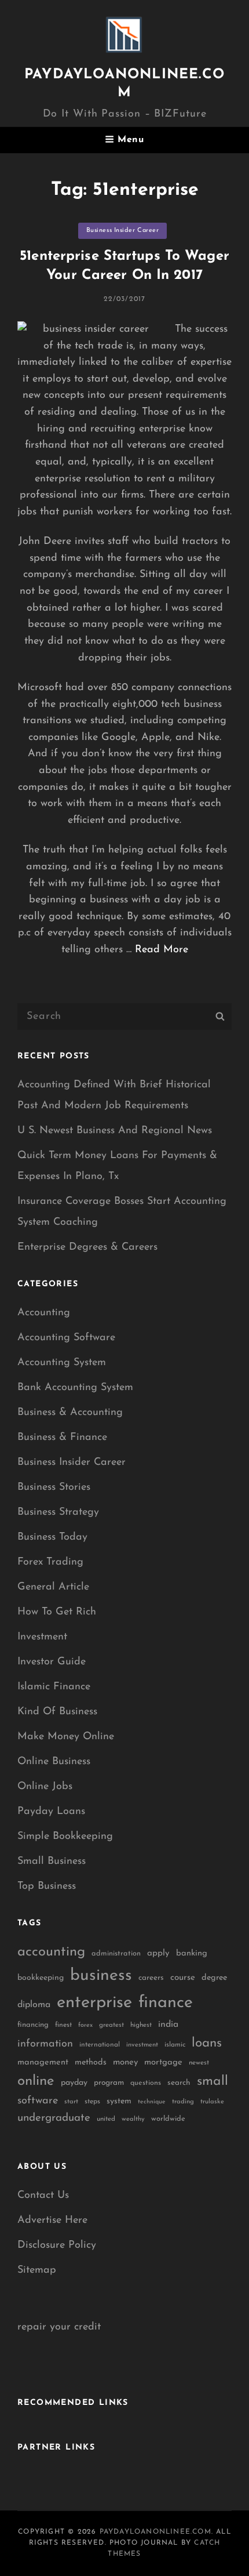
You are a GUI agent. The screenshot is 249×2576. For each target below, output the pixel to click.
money (125, 2062)
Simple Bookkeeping (65, 1837)
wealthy (133, 2119)
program (109, 2083)
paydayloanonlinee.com (155, 2532)
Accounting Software (66, 1338)
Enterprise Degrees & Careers (87, 1247)
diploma (34, 2005)
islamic (175, 2045)
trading (183, 2102)
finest (63, 2025)
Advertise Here (52, 2221)
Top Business (47, 1886)
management (43, 2062)
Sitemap (37, 2270)
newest (199, 2063)
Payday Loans (51, 1812)
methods (91, 2062)
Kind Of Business (57, 1712)
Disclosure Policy (57, 2245)
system (119, 2101)
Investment (42, 1637)
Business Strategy (58, 1512)
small (213, 2082)
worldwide (168, 2119)
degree (214, 1978)
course (183, 1978)
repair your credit (59, 2327)
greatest (111, 2025)
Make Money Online (66, 1737)
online (36, 2081)
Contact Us (43, 2196)
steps (92, 2102)
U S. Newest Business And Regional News (115, 1131)
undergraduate (54, 2118)
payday (74, 2083)
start (71, 2102)
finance (166, 2003)
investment (142, 2045)
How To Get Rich (57, 1612)
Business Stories (54, 1487)
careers (151, 1978)
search (179, 2083)
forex (85, 2025)
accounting (51, 1952)
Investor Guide (52, 1662)
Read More (162, 950)
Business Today (52, 1537)
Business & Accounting (70, 1413)
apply (158, 1953)
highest (141, 2025)
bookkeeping (41, 1978)
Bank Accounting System (75, 1388)
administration (116, 1953)
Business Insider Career (123, 231)
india (168, 2024)
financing (33, 2025)
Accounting (44, 1313)
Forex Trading (50, 1562)
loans (207, 2043)
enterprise (94, 2003)
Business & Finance (62, 1438)
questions (146, 2083)
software (38, 2101)
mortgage (163, 2062)
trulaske (212, 2102)
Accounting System (62, 1363)
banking (192, 1953)
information (45, 2044)
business (101, 1976)
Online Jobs (45, 1787)
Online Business (54, 1762)
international (100, 2045)
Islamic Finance (54, 1687)
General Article (53, 1587)
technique (152, 2102)
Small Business (52, 1862)
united (106, 2119)
